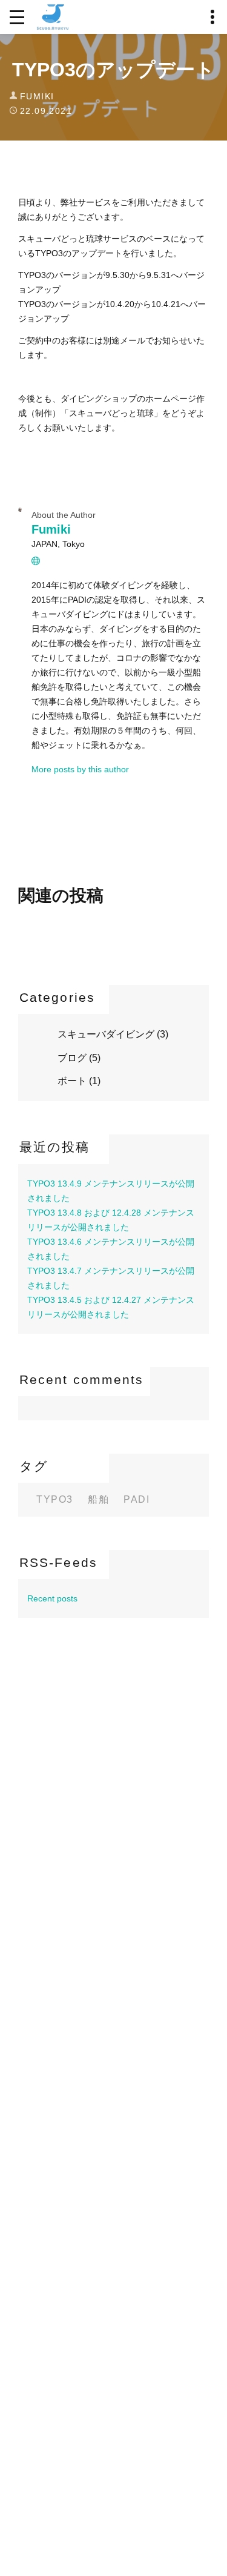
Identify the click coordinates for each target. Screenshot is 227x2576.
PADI (137, 1500)
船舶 (98, 1500)
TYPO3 (55, 1500)
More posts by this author (80, 769)
